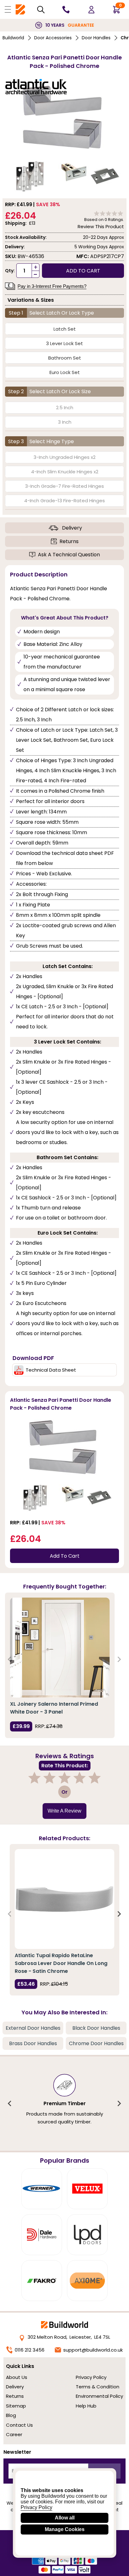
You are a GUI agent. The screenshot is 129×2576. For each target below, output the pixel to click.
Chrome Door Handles (96, 2043)
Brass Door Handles (33, 2043)
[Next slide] (119, 1659)
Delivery (72, 528)
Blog (11, 2415)
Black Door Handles (96, 2028)
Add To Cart (65, 1556)
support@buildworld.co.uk (93, 2350)
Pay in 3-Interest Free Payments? (52, 286)
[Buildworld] (20, 10)
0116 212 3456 (30, 2350)
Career (14, 2434)
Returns (69, 541)
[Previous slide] (10, 1659)
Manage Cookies (65, 2529)
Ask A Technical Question (69, 555)
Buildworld (13, 38)
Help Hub (86, 2406)
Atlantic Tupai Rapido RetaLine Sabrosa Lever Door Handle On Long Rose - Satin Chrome (61, 1963)
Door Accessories (53, 38)
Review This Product (101, 226)
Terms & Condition (98, 2387)
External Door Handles (33, 2028)
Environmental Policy (99, 2396)
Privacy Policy (91, 2377)
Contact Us (19, 2425)
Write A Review (64, 1811)
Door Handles (96, 38)
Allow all (65, 2518)
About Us (17, 2377)
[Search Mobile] (41, 10)
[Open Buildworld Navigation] (8, 9)
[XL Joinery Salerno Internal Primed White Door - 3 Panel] (60, 1648)
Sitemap (16, 2406)
